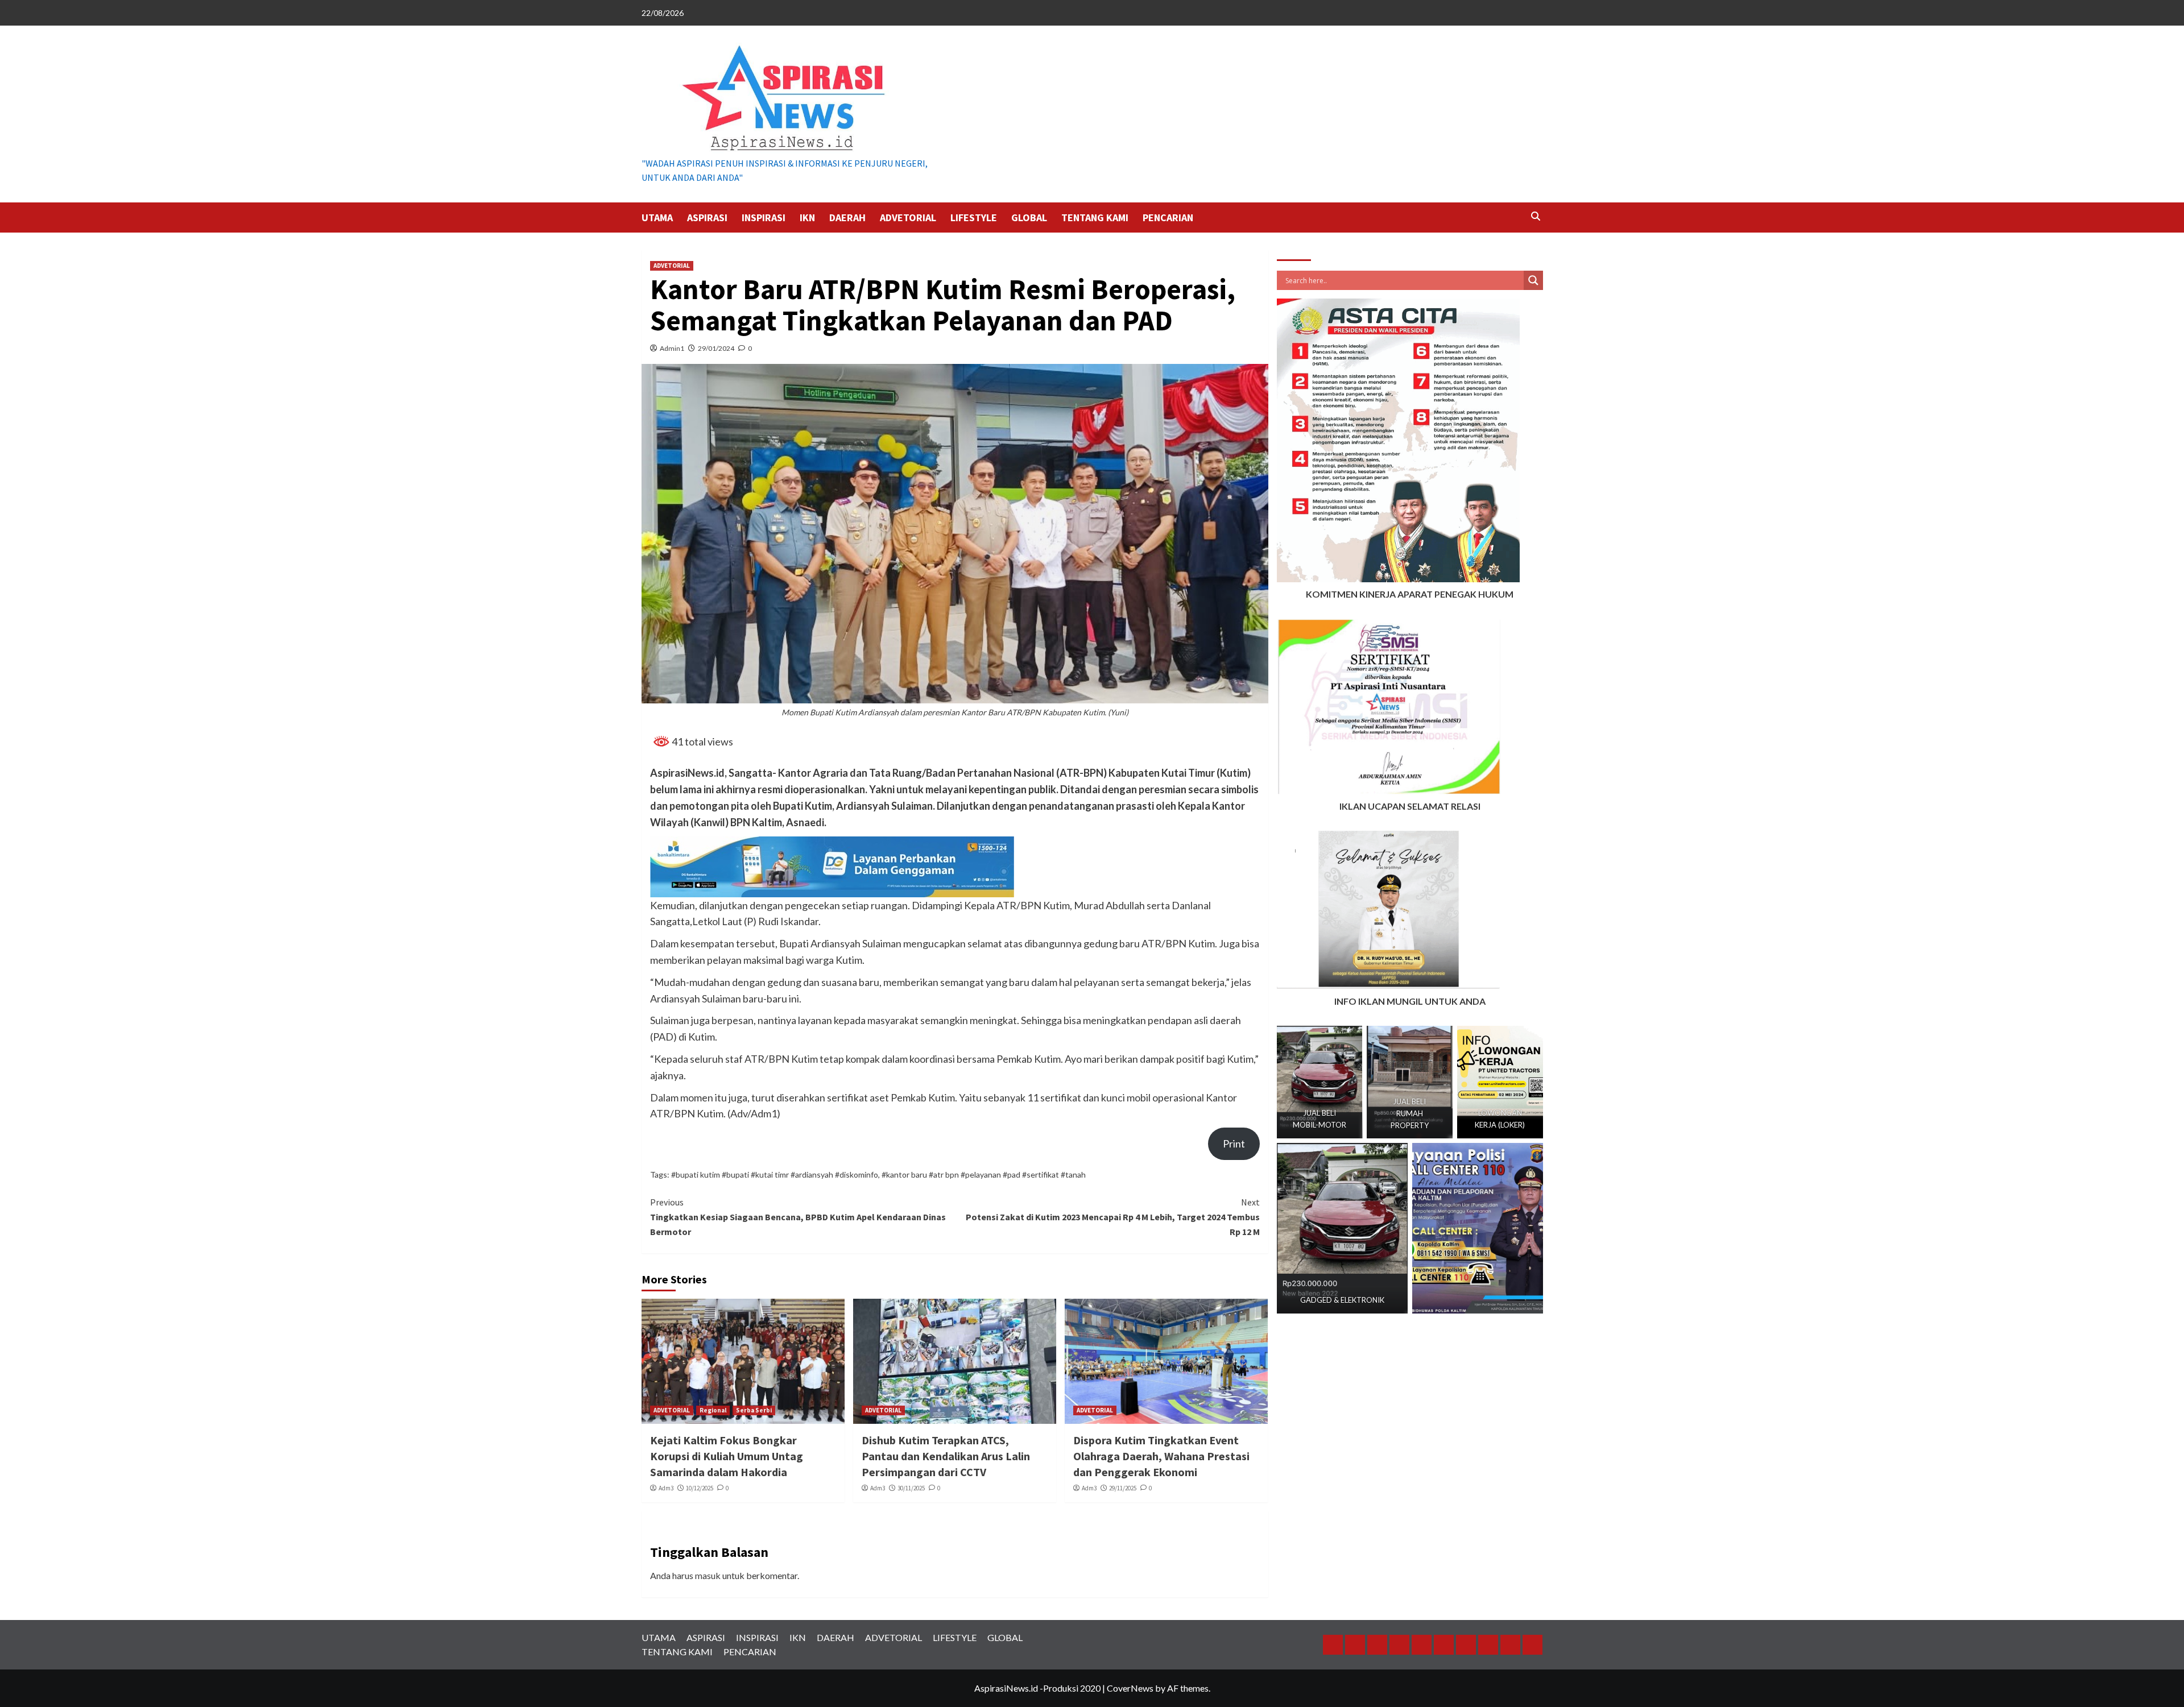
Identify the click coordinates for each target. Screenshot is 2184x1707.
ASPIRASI (707, 217)
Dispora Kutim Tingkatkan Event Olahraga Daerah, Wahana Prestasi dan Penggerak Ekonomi (1161, 1456)
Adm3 (666, 1488)
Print (1234, 1143)
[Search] (1536, 216)
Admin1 (672, 348)
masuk (708, 1575)
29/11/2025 (1123, 1488)
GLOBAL (1029, 217)
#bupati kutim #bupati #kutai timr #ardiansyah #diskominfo (775, 1174)
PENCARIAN (1168, 217)
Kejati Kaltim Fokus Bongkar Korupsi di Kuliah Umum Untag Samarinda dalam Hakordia (727, 1456)
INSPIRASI (764, 217)
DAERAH (847, 217)
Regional (713, 1410)
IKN (807, 217)
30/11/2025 (911, 1488)
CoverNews (1130, 1688)
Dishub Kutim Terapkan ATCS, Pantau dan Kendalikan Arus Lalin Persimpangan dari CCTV (946, 1456)
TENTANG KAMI (1095, 217)
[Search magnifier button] (1533, 280)
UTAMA (657, 217)
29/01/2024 (716, 348)
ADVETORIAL (908, 217)
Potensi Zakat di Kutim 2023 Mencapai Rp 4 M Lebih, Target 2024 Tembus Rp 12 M (1113, 1217)
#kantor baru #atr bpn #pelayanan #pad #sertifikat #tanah (984, 1174)
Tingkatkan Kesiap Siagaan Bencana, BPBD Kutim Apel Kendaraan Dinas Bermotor (798, 1217)
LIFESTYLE (974, 217)
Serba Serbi (754, 1410)
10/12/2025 (700, 1488)
